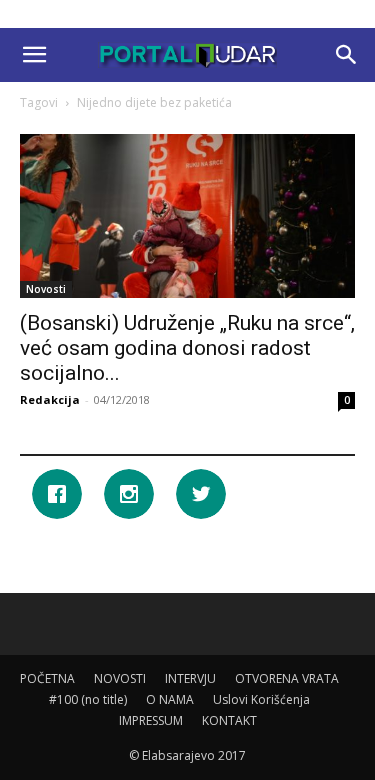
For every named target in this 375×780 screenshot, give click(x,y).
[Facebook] (62, 494)
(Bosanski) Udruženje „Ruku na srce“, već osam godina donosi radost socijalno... (187, 348)
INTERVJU (190, 678)
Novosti (46, 289)
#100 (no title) (88, 699)
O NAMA (170, 699)
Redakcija (50, 399)
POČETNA (47, 678)
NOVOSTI (120, 678)
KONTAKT (229, 720)
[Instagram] (134, 494)
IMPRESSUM (151, 720)
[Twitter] (206, 494)
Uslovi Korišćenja (261, 699)
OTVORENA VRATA (287, 678)
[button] (34, 55)
